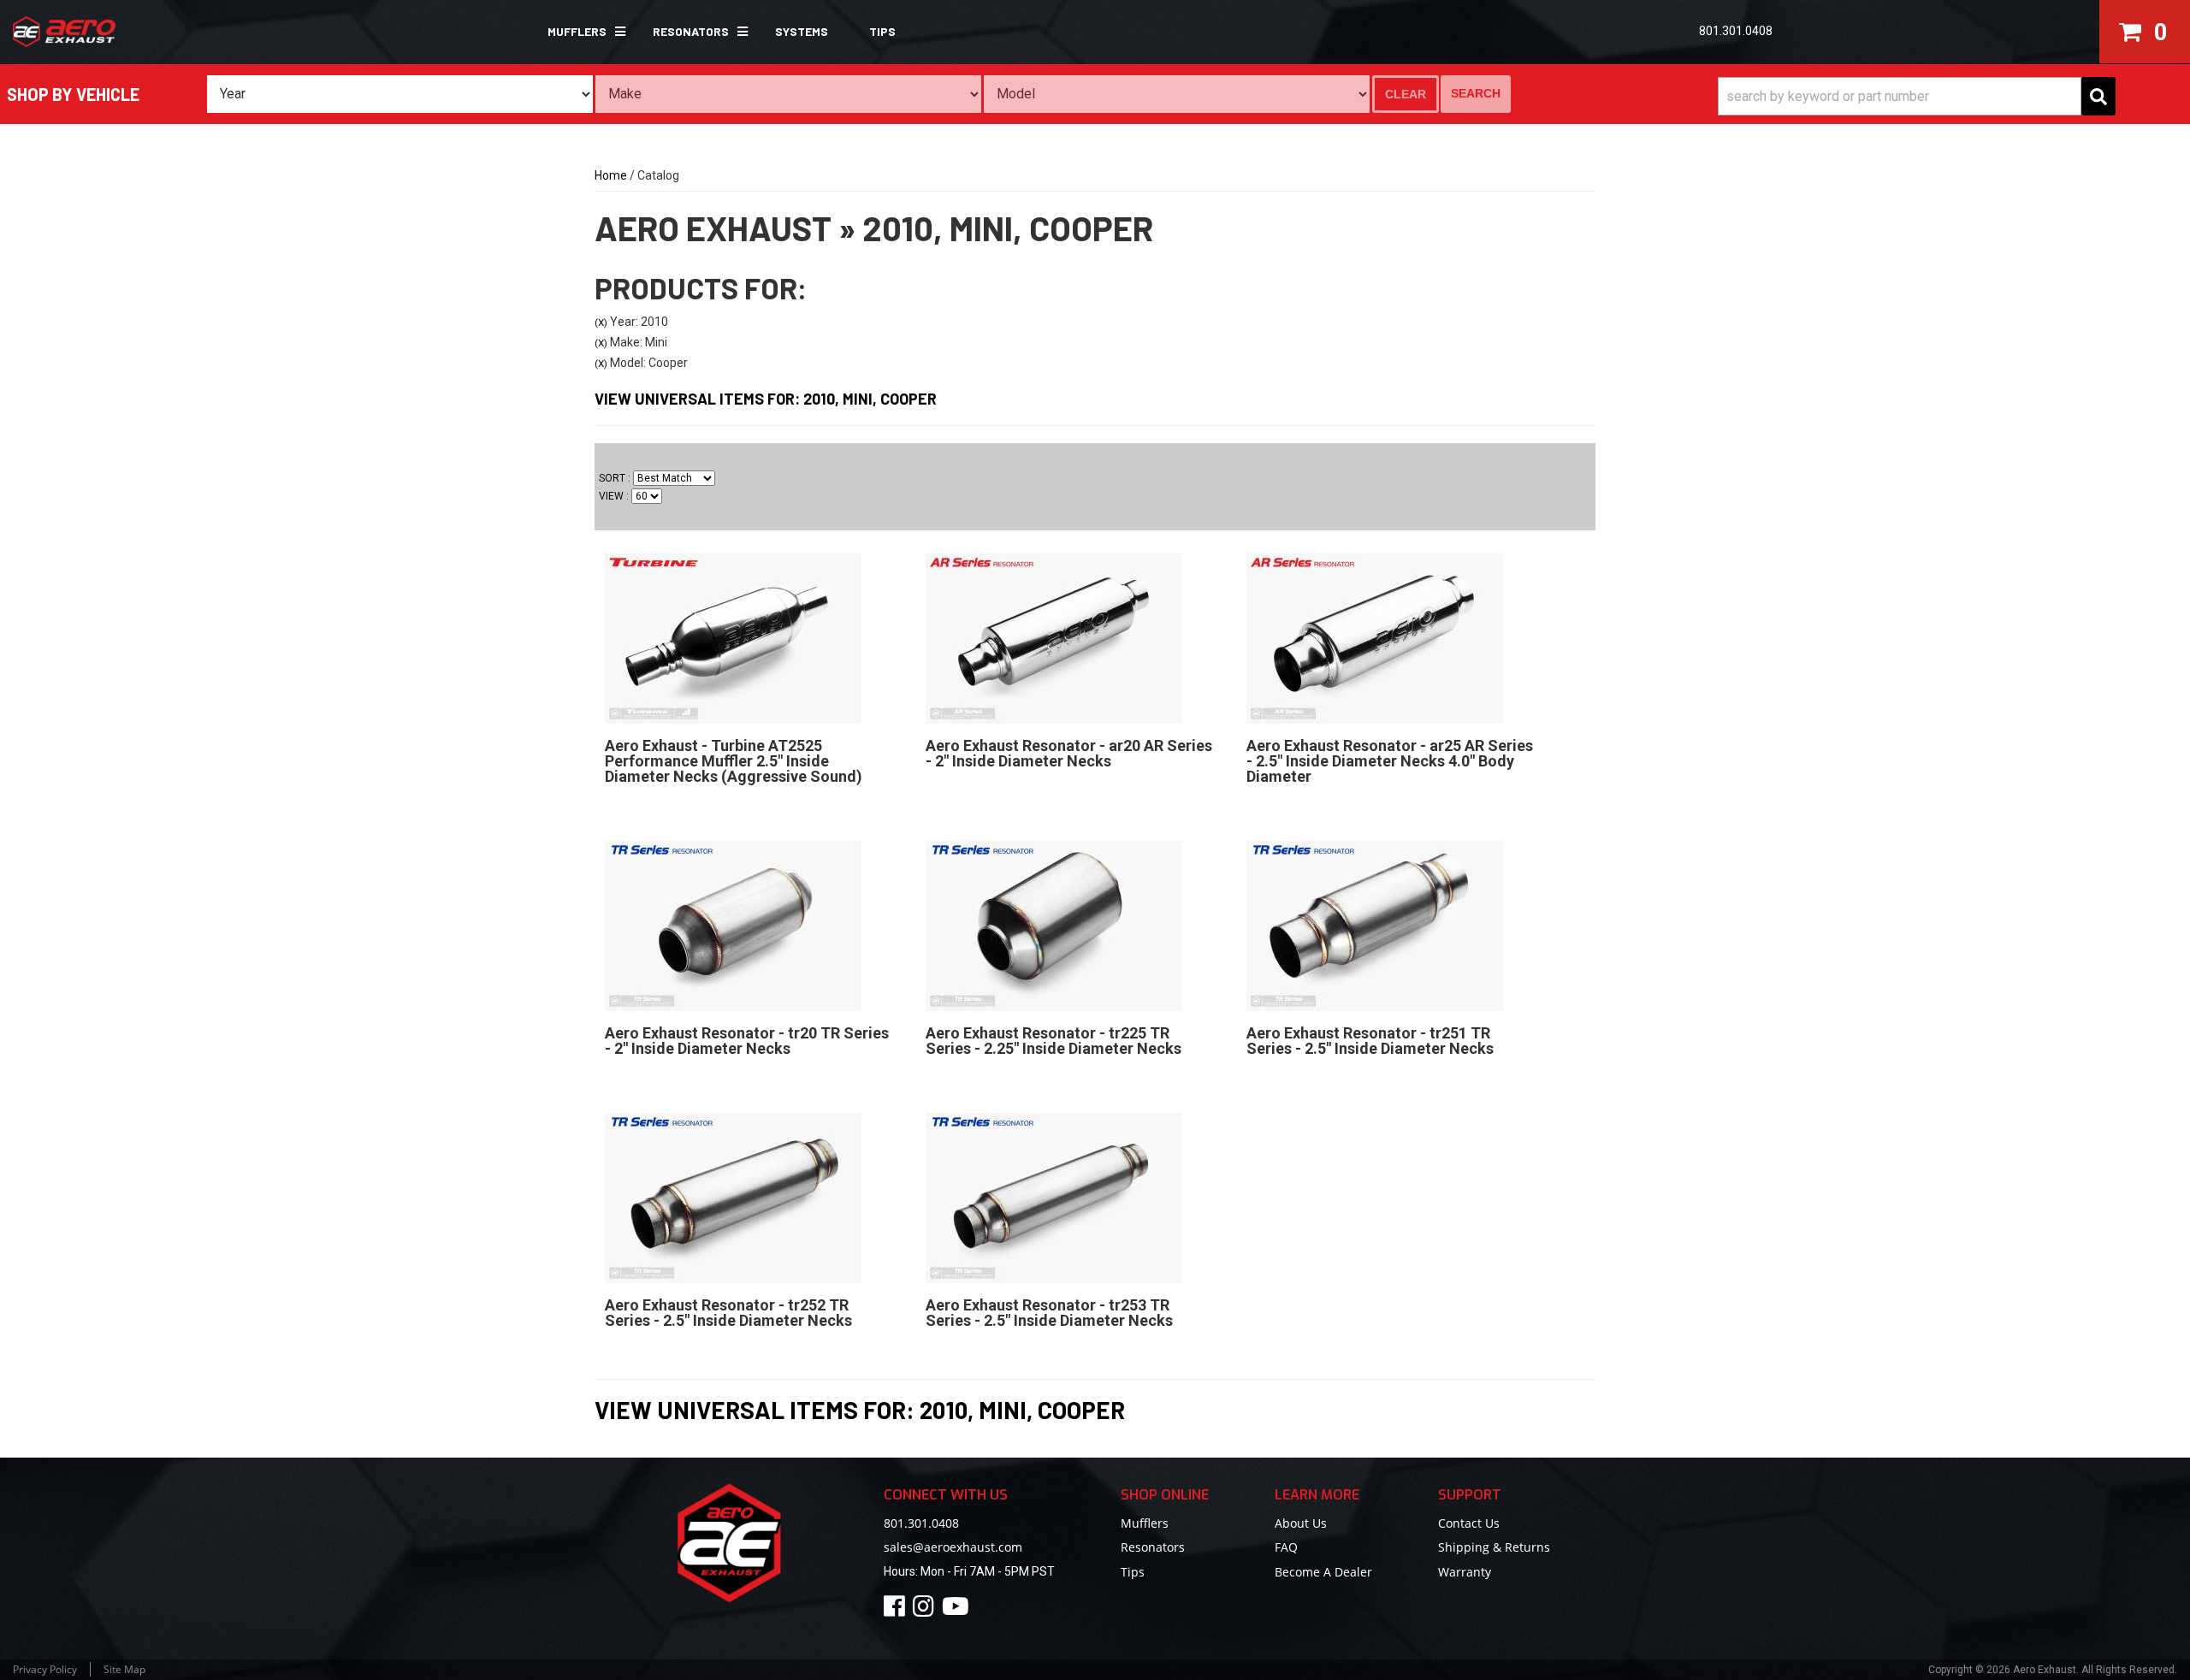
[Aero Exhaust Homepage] (186, 32)
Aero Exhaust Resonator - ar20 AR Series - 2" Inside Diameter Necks (1069, 753)
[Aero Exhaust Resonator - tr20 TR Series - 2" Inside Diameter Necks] (733, 925)
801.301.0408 (921, 1523)
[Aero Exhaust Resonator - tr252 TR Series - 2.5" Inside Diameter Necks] (733, 1197)
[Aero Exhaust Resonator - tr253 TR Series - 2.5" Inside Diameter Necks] (1054, 1197)
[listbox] (400, 94)
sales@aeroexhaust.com (953, 1547)
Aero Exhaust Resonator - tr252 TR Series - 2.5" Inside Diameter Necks (728, 1313)
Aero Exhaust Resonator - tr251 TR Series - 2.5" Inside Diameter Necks (1370, 1041)
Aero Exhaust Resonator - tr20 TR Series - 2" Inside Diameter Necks (747, 1041)
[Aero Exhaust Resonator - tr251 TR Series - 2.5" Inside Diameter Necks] (1375, 925)
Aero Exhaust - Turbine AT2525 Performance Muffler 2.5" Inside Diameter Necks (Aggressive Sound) (734, 761)
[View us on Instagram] (926, 1610)
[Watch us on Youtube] (958, 1610)
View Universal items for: (766, 399)
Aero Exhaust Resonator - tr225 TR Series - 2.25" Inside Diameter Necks (1054, 1041)
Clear (1406, 94)
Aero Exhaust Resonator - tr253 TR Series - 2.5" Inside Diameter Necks (1049, 1313)
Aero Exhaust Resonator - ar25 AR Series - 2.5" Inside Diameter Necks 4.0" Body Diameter (1390, 761)
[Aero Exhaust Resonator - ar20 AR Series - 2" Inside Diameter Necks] (1054, 637)
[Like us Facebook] (897, 1610)
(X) (601, 322)
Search (1476, 93)
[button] (580, 32)
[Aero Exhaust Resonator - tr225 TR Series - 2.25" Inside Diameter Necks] (1054, 925)
